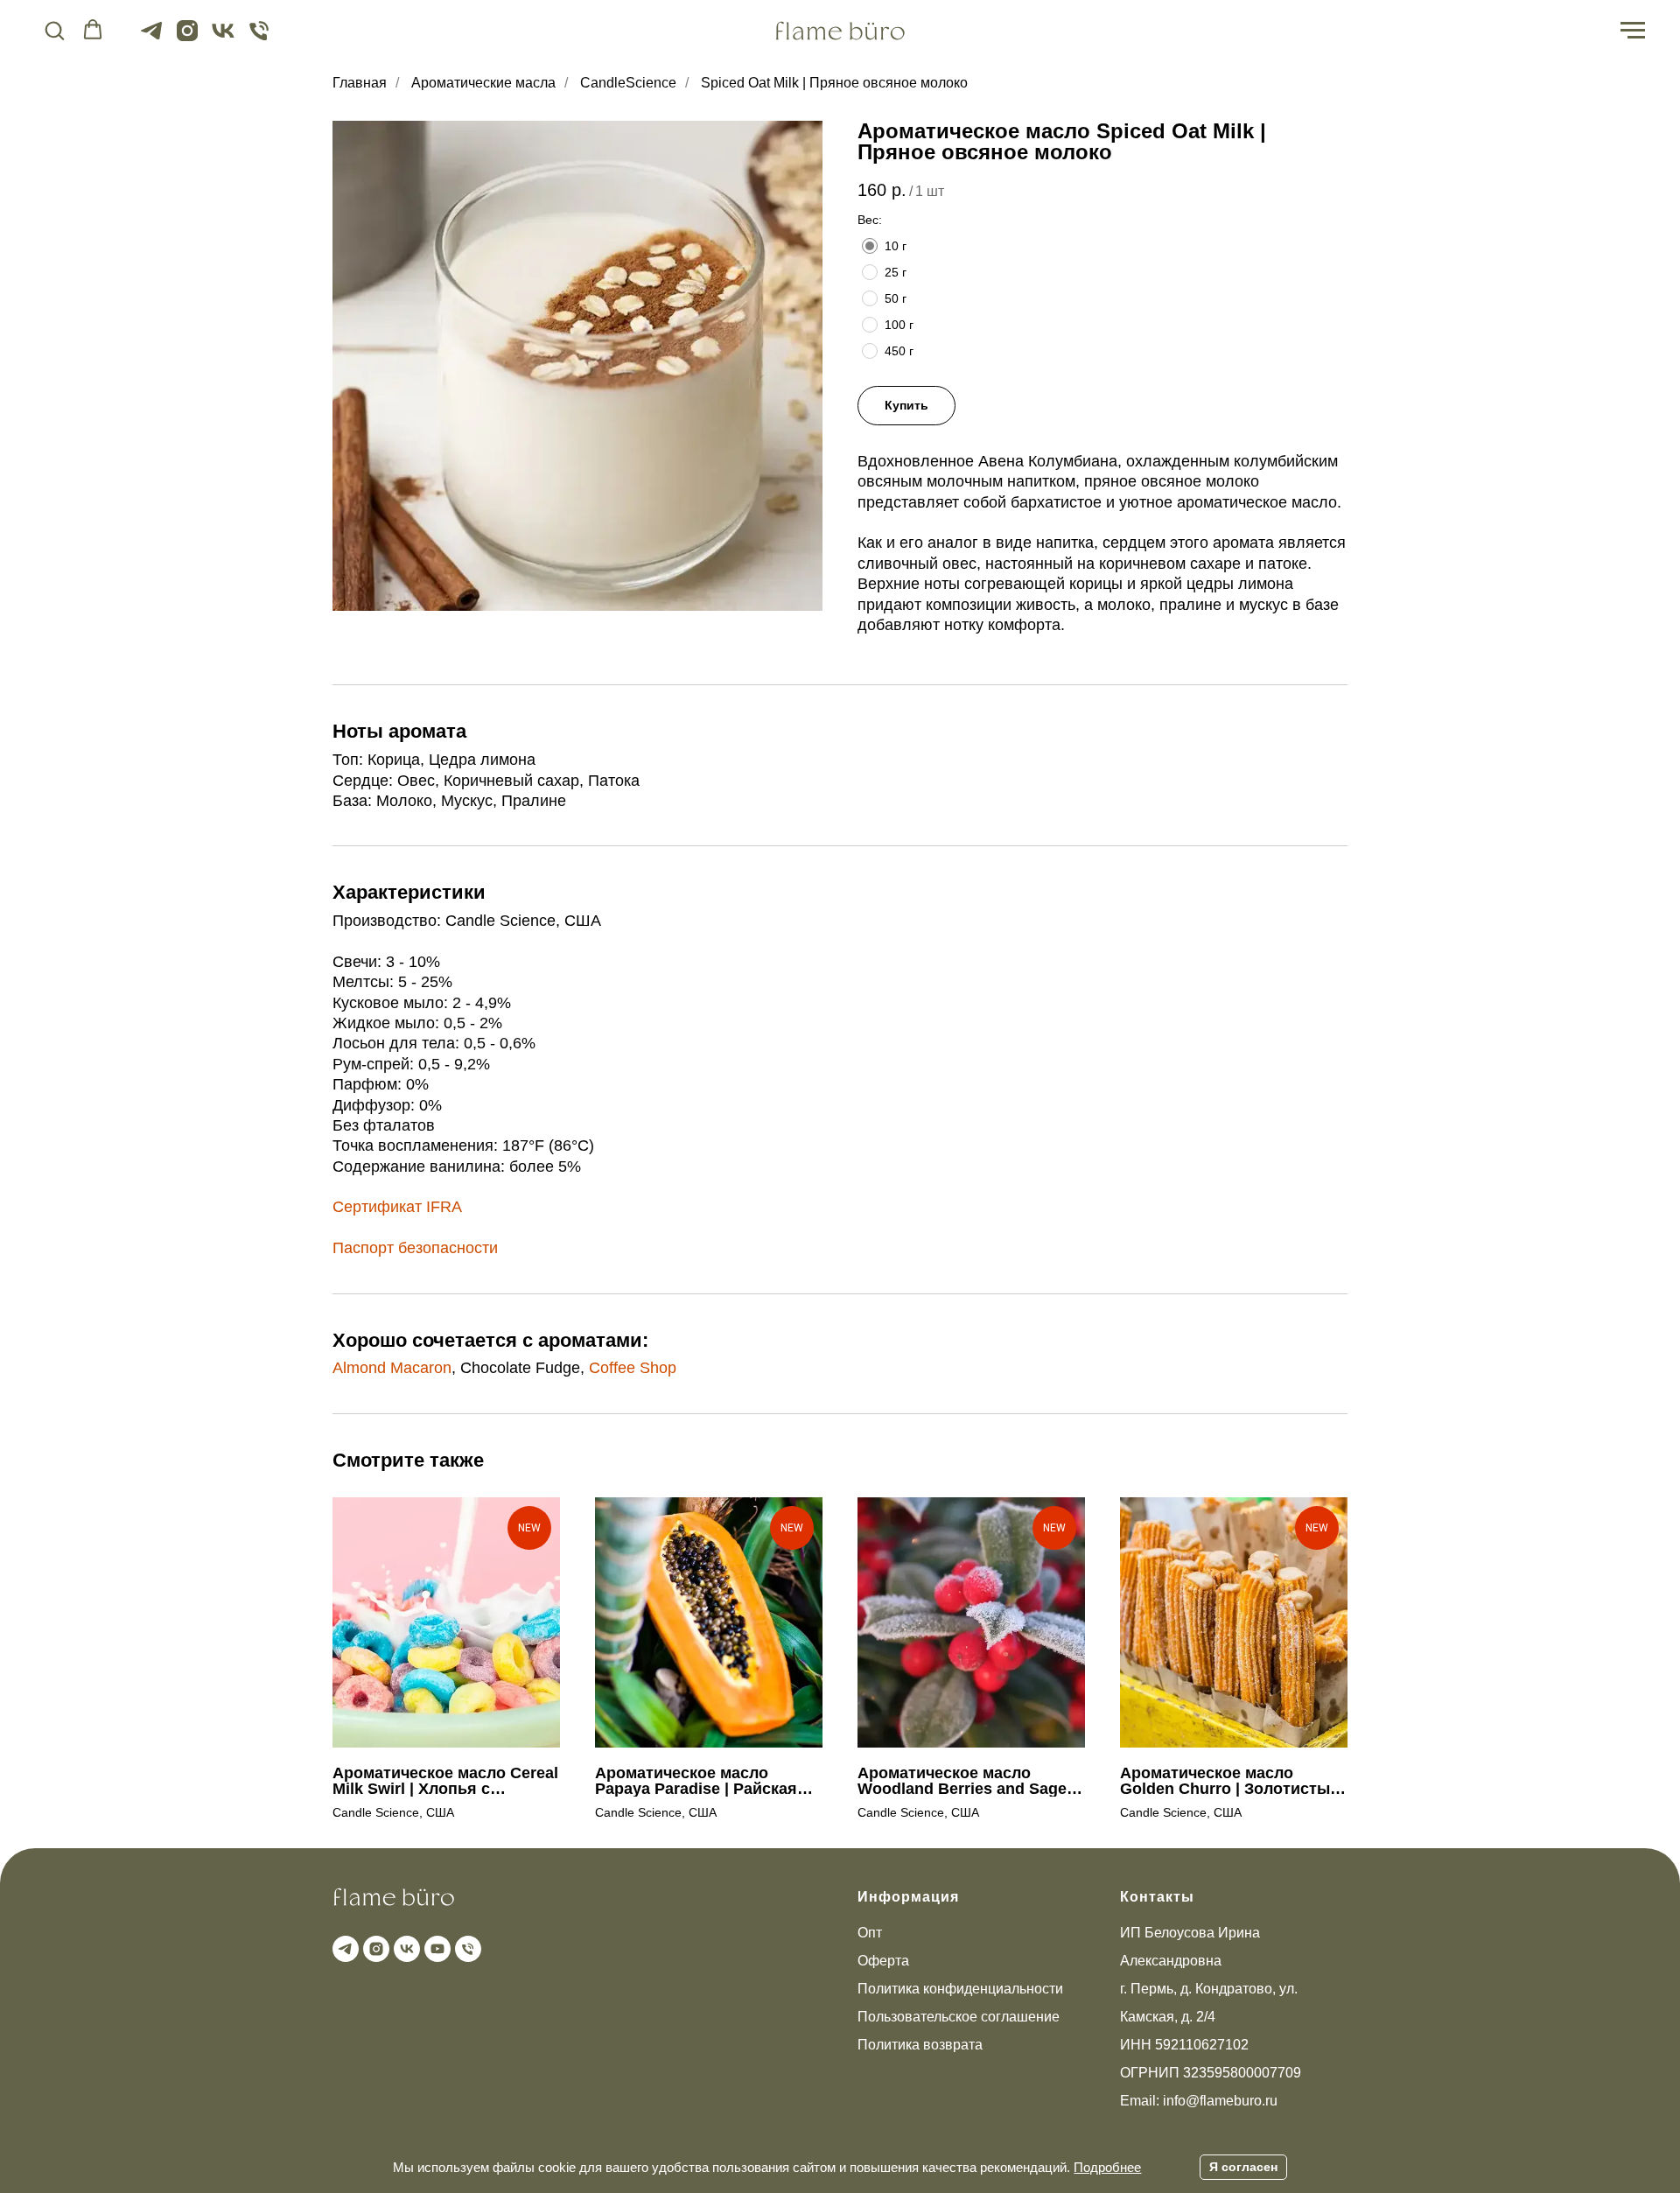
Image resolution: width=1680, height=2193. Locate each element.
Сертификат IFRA (397, 1207)
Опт (870, 1933)
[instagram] (187, 39)
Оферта (883, 1961)
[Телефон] (259, 39)
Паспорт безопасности (415, 1248)
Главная (360, 83)
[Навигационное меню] (1633, 31)
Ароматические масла (483, 83)
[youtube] (435, 1947)
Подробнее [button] (1107, 2167)
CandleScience (628, 83)
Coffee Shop (633, 1368)
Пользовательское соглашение (959, 2017)
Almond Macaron (392, 1368)
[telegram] (151, 39)
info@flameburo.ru (1220, 2101)
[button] (54, 30)
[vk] (223, 39)
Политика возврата (920, 2045)
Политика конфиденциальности (960, 1989)
